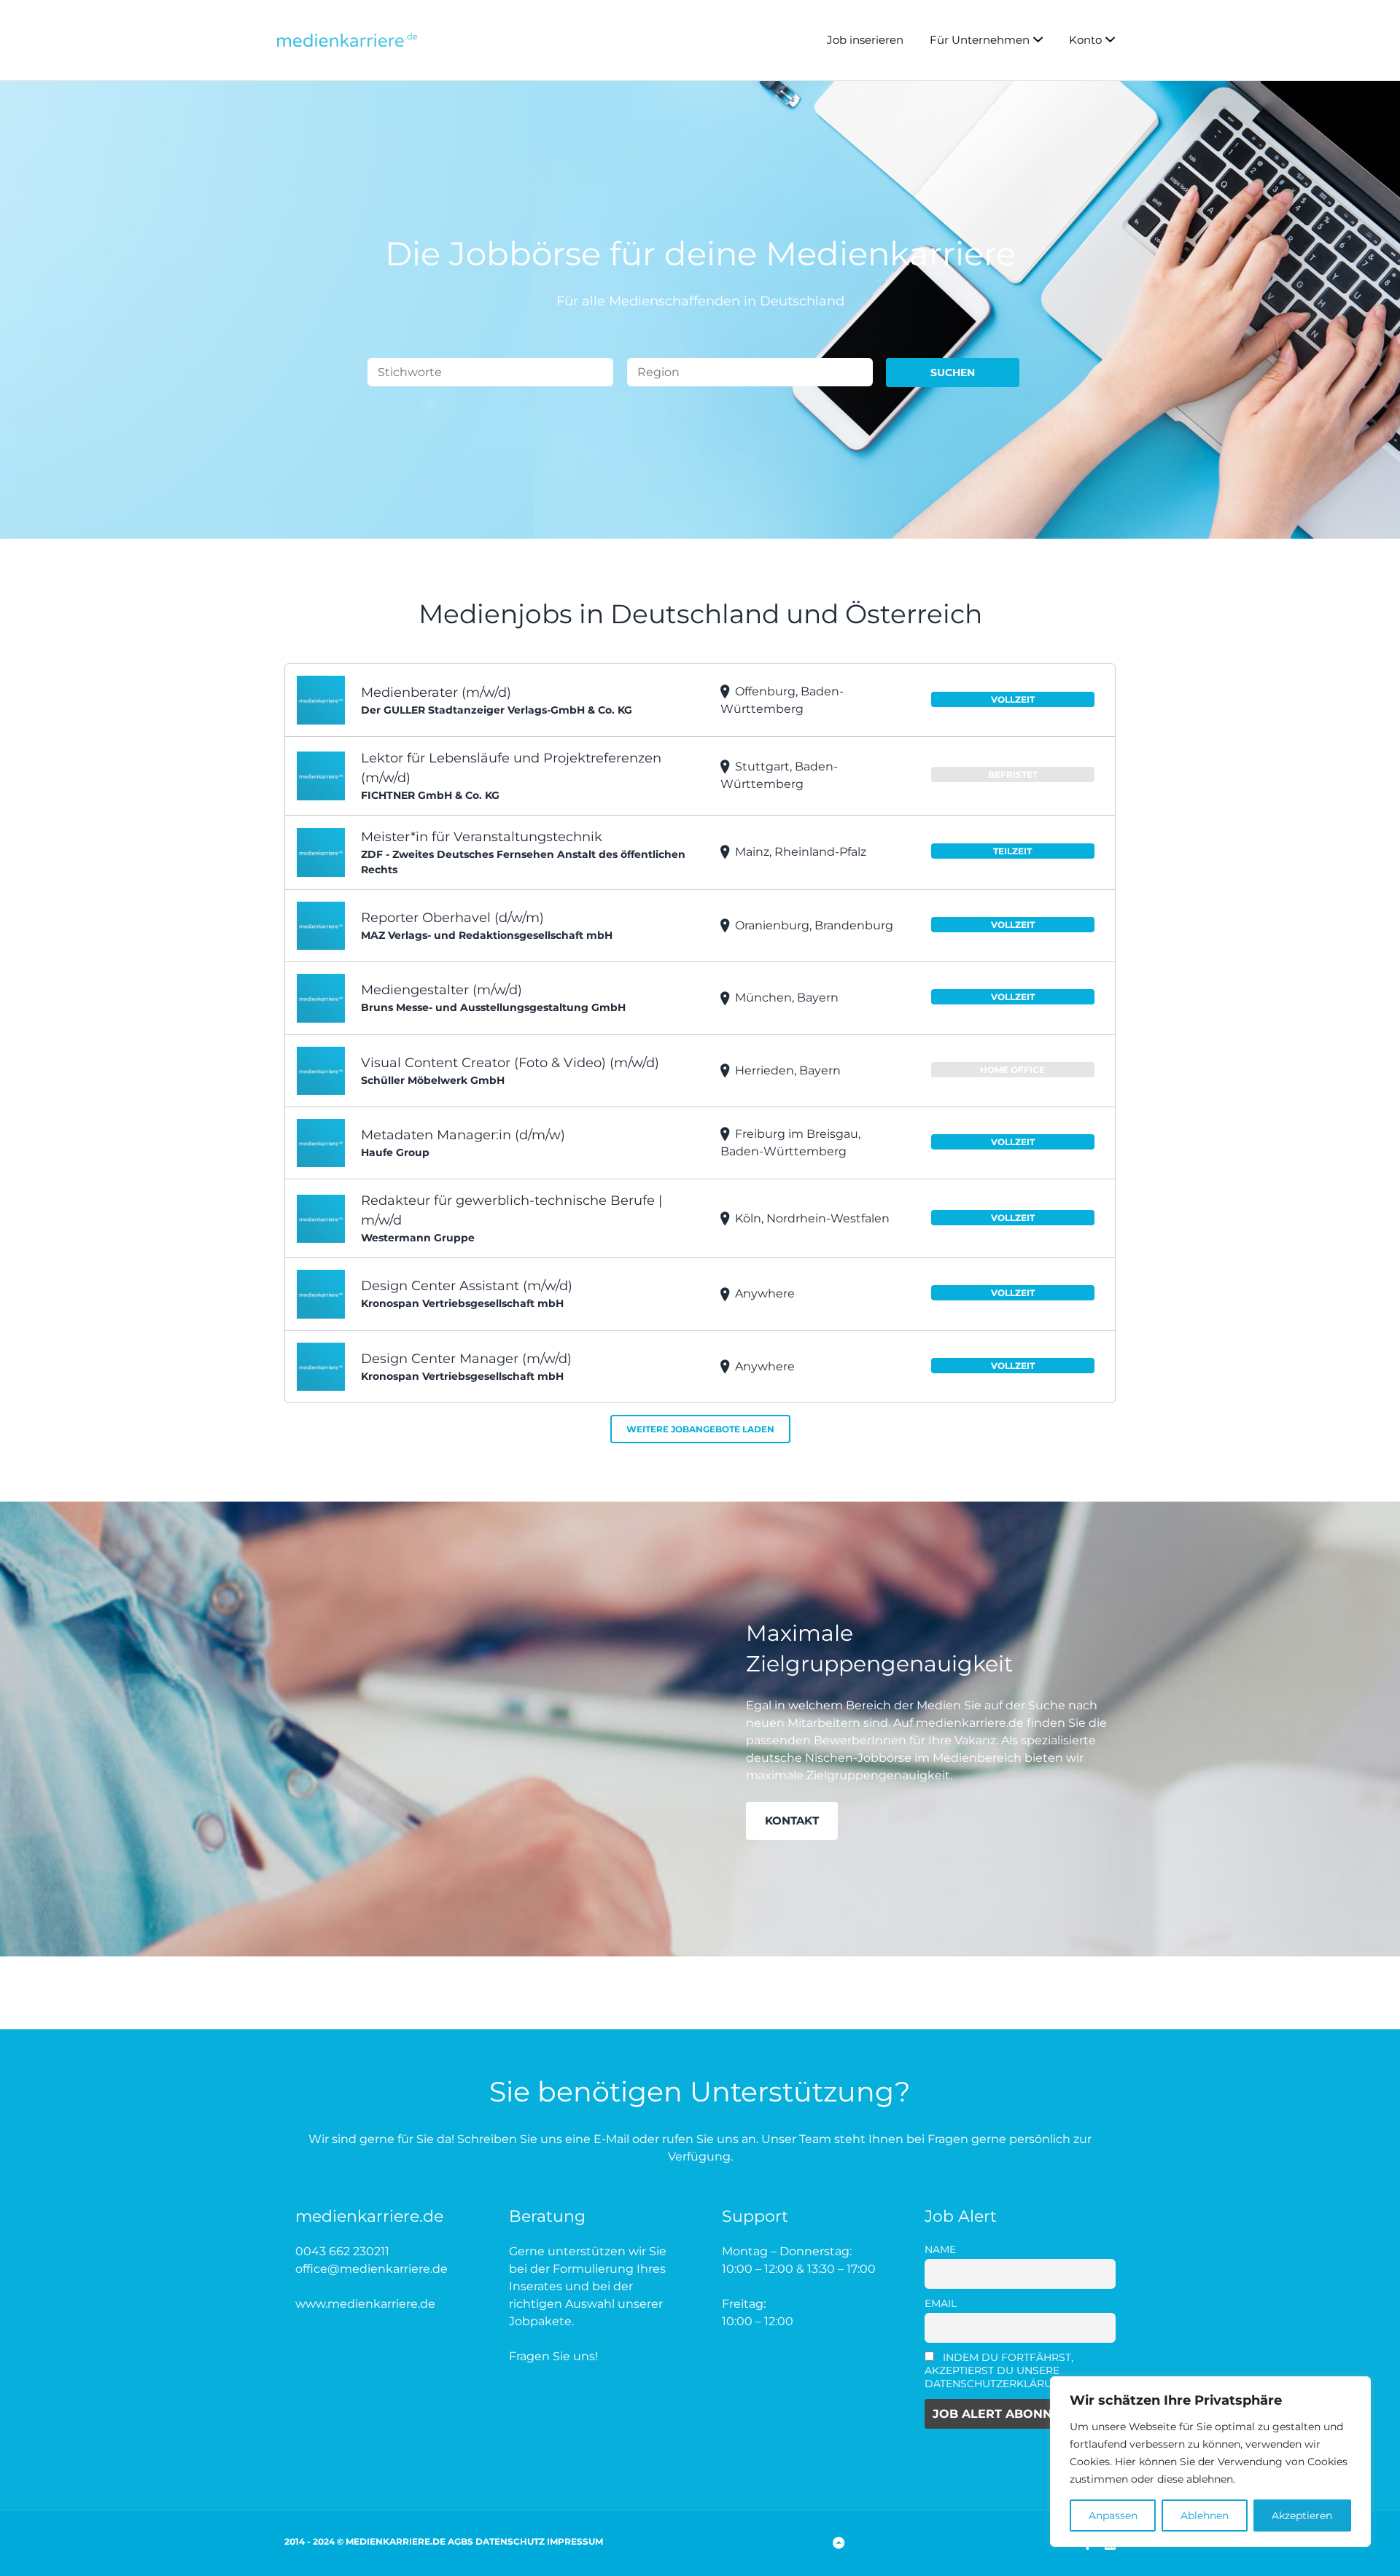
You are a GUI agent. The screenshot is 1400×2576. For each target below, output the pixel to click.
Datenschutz (510, 2541)
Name (940, 2249)
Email (941, 2303)
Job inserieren (865, 40)
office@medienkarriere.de (372, 2269)
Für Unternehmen (980, 40)
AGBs (460, 2541)
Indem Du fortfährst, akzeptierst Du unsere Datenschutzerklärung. (999, 2370)
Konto (1085, 40)
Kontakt (792, 1820)
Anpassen (1113, 2515)
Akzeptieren (1302, 2515)
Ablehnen (1205, 2515)
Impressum (575, 2541)
